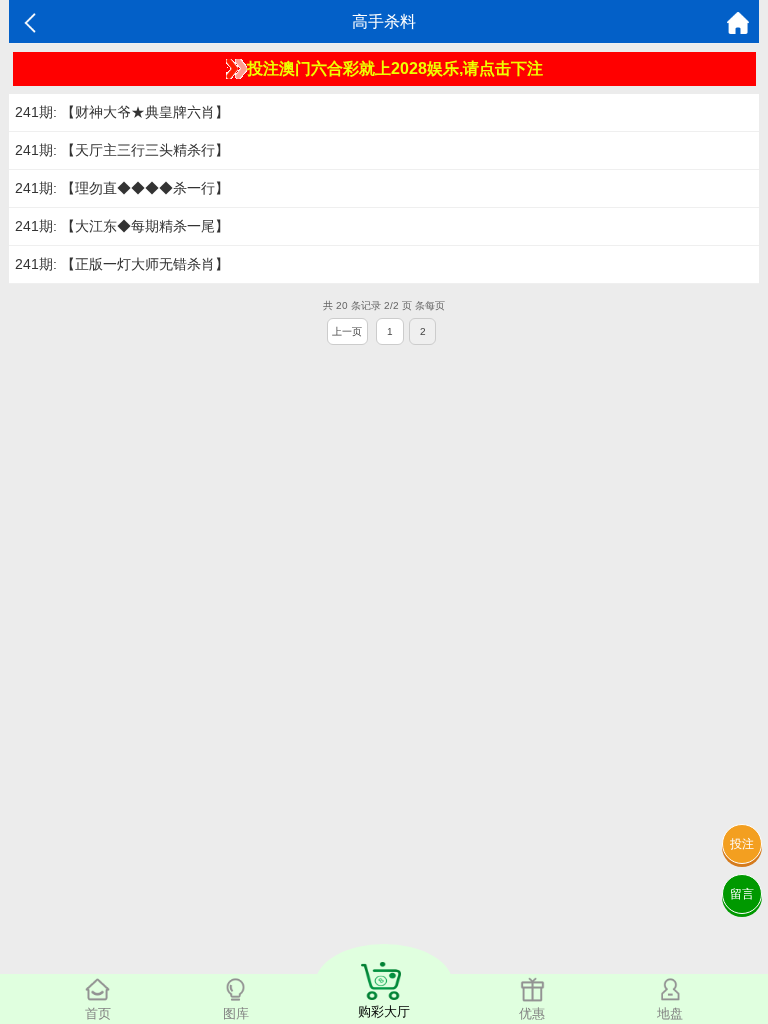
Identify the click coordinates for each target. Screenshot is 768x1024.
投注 (742, 844)
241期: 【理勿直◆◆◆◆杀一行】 (122, 188)
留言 (742, 894)
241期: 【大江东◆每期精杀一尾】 (122, 226)
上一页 (347, 331)
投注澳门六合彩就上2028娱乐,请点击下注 (395, 68)
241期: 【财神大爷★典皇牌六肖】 (122, 112)
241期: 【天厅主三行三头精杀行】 (122, 150)
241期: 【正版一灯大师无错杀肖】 (122, 264)
